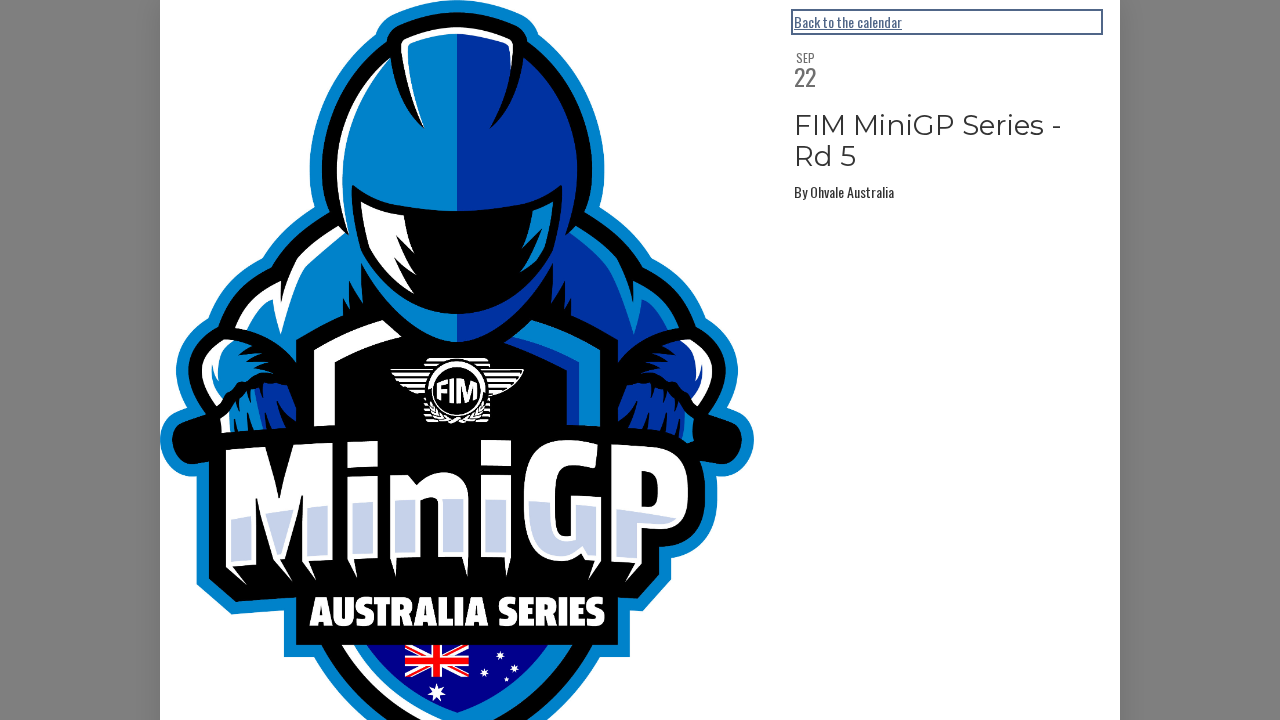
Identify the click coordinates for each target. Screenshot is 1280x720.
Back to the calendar (848, 22)
